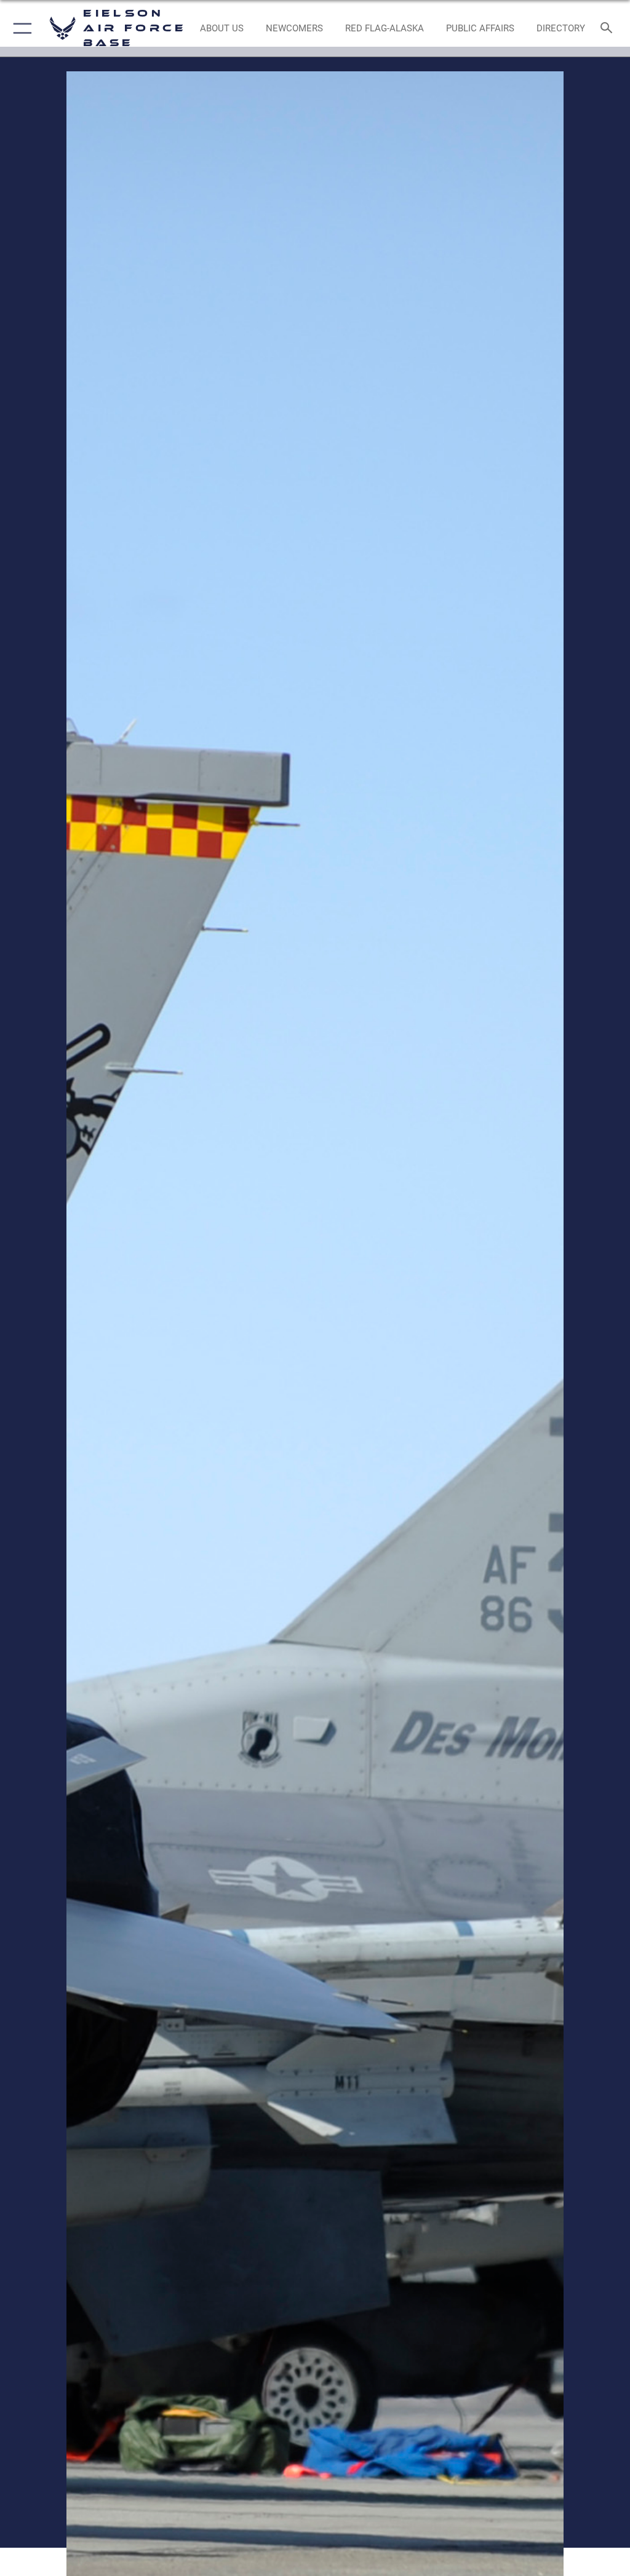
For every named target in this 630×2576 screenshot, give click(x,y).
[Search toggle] (609, 29)
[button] (20, 28)
